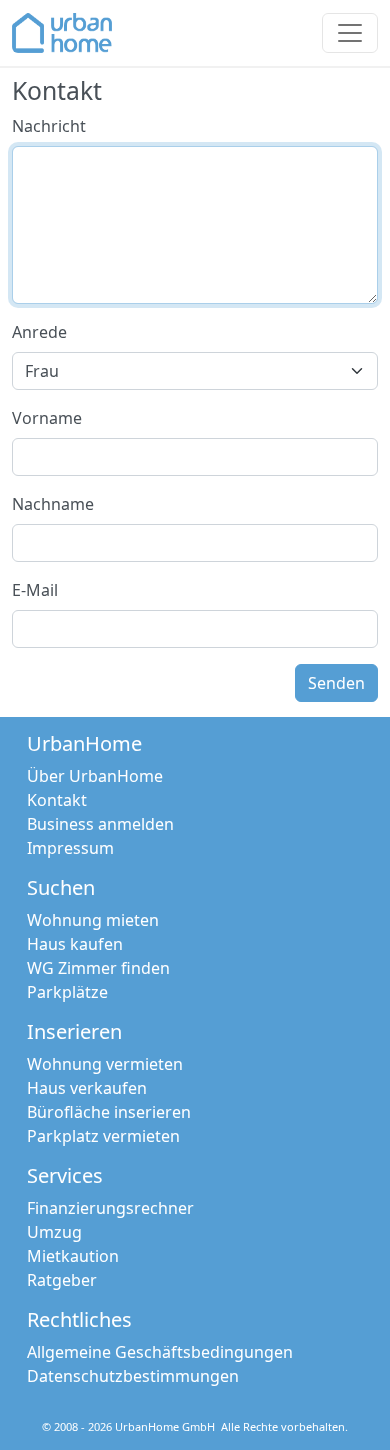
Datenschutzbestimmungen (133, 1376)
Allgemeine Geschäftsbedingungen (160, 1352)
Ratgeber (62, 1280)
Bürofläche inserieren (109, 1112)
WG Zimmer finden (98, 968)
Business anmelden (100, 824)
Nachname (53, 504)
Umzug (54, 1232)
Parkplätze (67, 992)
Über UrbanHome (95, 776)
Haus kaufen (75, 944)
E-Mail (35, 590)
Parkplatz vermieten (103, 1136)
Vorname (47, 418)
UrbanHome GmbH (165, 1426)
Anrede (39, 332)
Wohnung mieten (93, 920)
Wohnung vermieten (105, 1064)
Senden (336, 683)
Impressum (70, 848)
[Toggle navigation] (350, 33)
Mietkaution (73, 1256)
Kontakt (57, 800)
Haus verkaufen (87, 1088)
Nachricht (49, 126)
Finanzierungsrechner (110, 1208)
